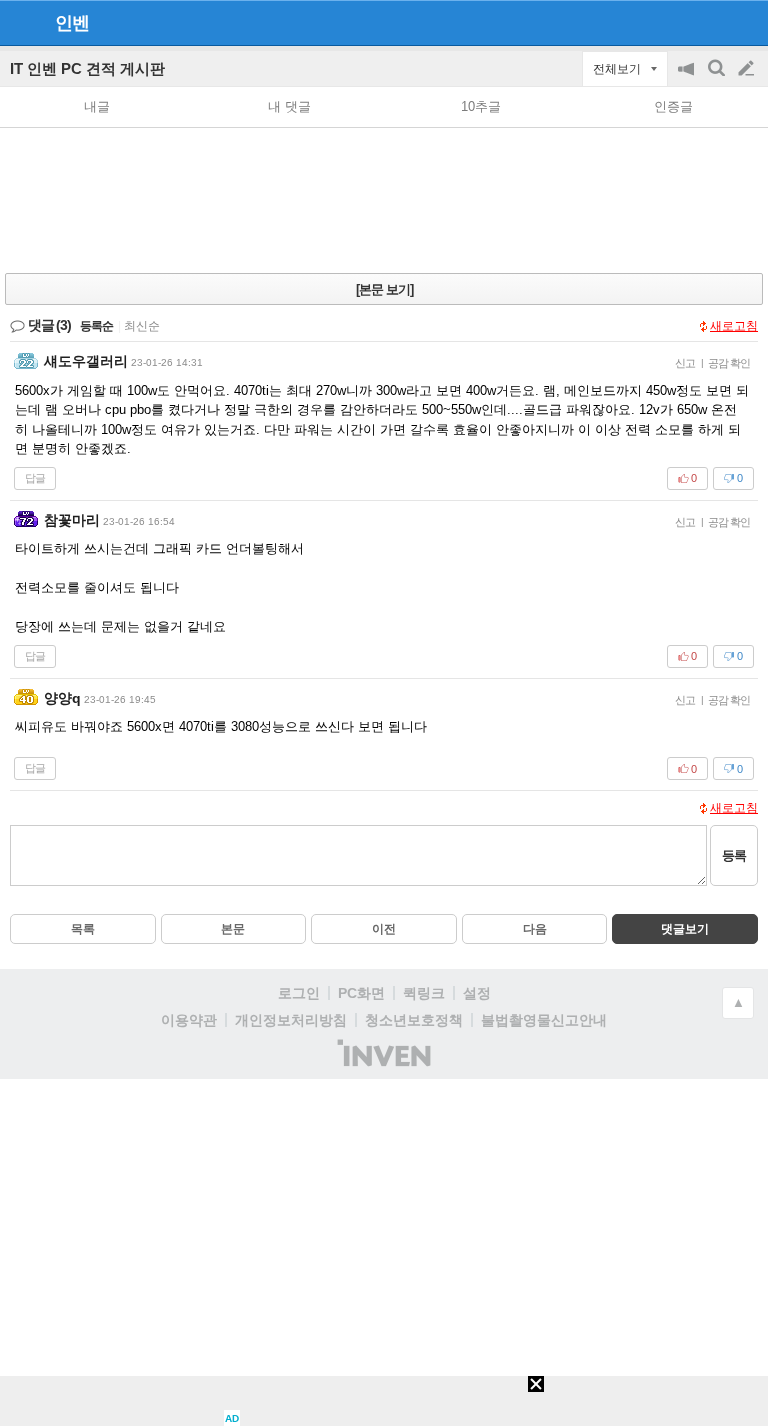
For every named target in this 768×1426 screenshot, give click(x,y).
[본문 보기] (384, 289)
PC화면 (361, 993)
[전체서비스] (744, 22)
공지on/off (688, 78)
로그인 (299, 993)
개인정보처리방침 (291, 1020)
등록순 (96, 326)
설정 (477, 993)
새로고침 (734, 326)
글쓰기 (748, 69)
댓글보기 (685, 929)
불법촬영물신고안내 (544, 1020)
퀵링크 (424, 993)
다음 (535, 929)
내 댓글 (289, 106)
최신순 (142, 326)
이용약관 (189, 1020)
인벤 (72, 23)
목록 (83, 929)
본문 (233, 929)
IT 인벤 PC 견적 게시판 (87, 68)
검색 (718, 78)
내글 (97, 106)
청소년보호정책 (414, 1020)
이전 (384, 929)
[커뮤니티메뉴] (21, 22)
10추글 (481, 106)
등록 (734, 855)
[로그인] (708, 22)
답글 (35, 478)
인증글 (673, 106)
